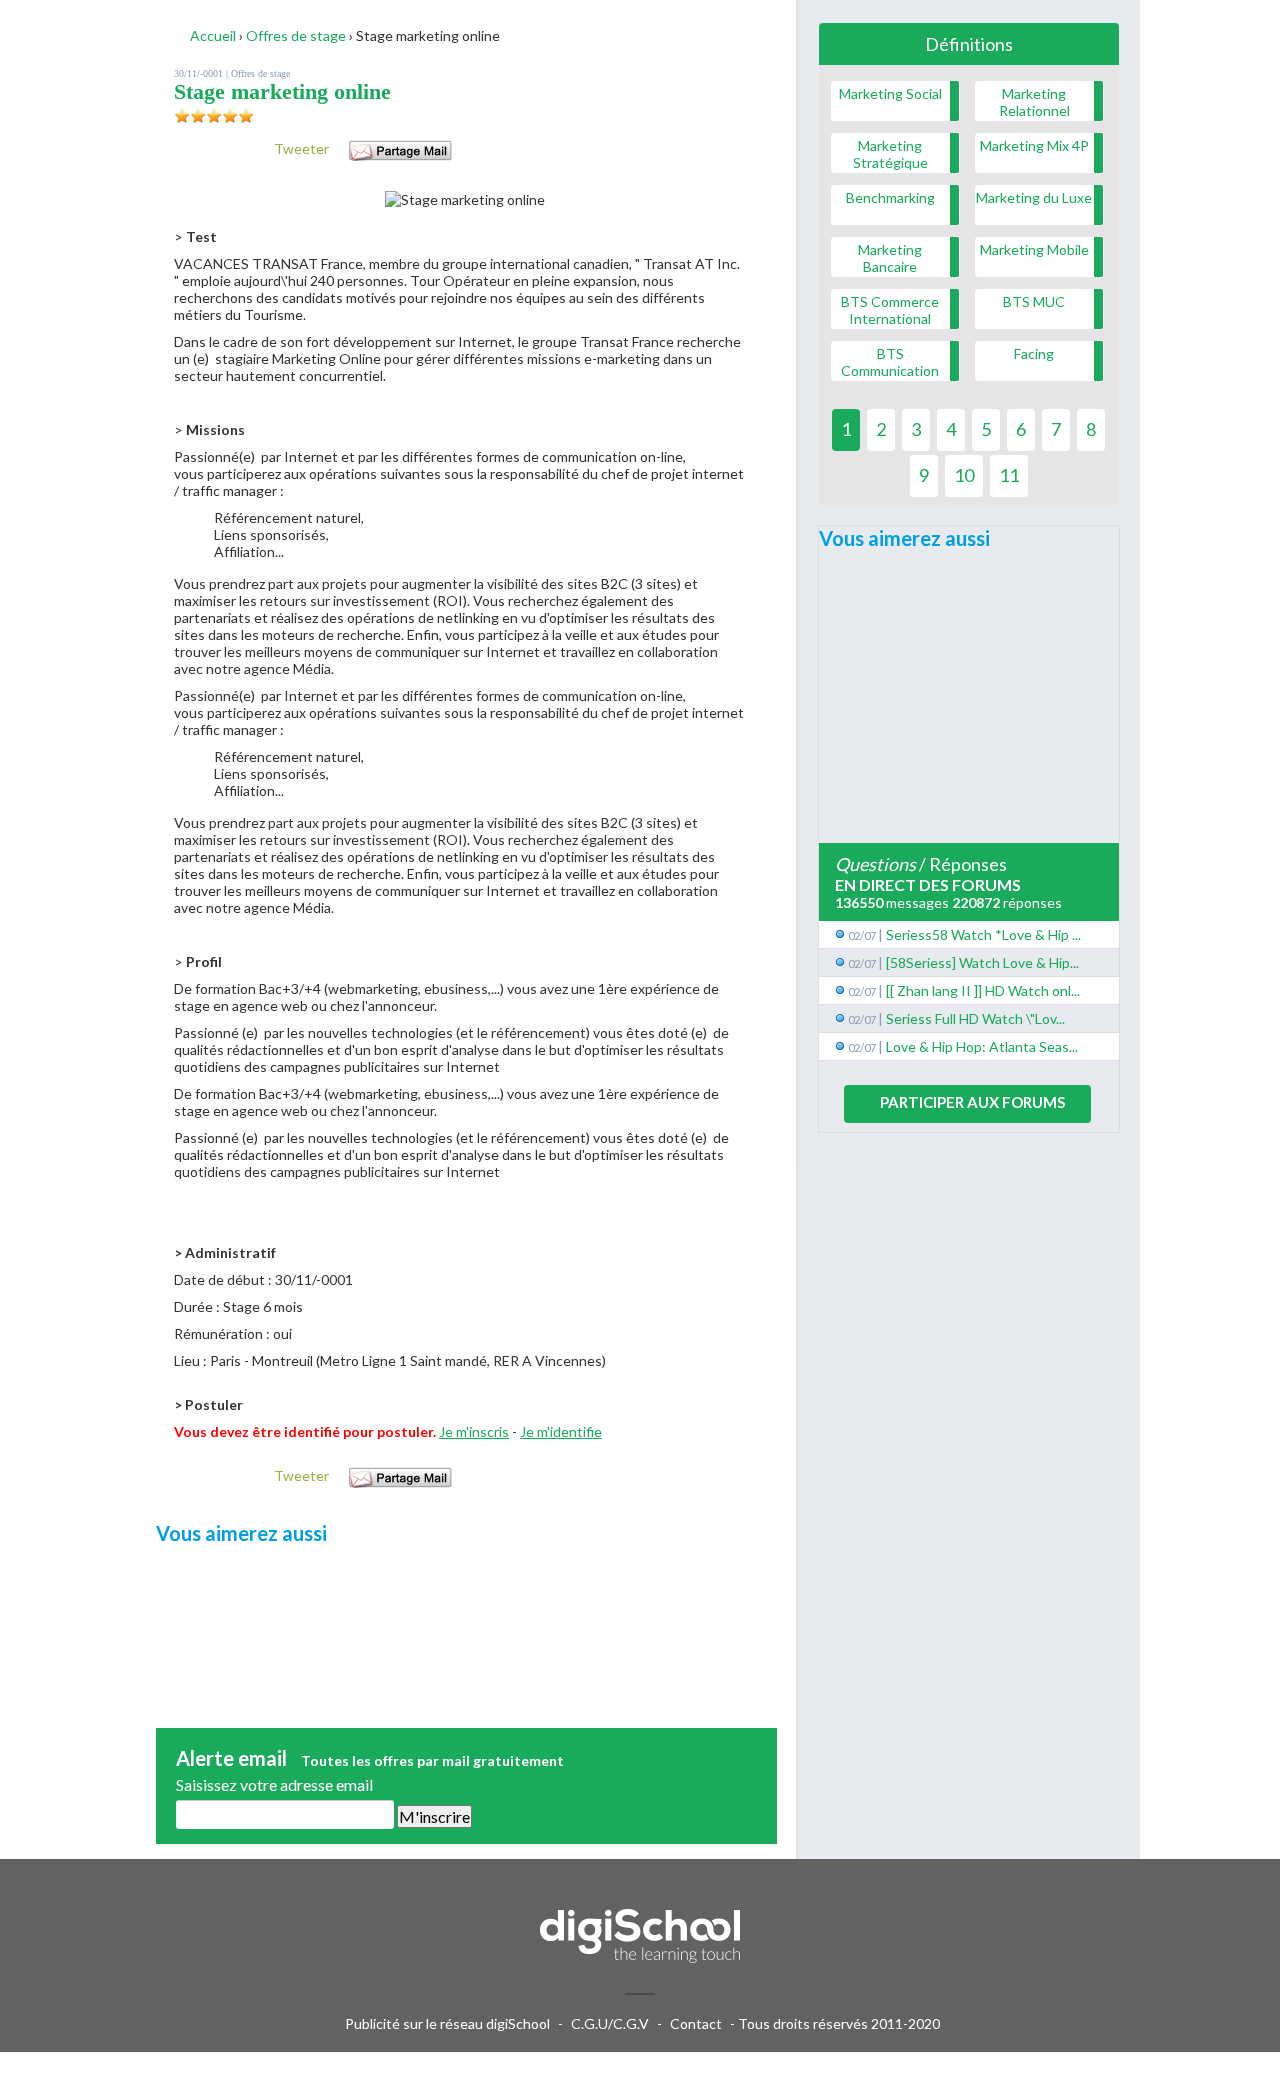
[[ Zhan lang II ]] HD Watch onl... (983, 990)
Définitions (969, 44)
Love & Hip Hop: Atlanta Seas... (982, 1046)
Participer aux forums (972, 1102)
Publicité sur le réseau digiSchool (447, 2023)
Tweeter (301, 148)
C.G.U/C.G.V (610, 2023)
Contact (696, 2023)
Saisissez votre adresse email (274, 1784)
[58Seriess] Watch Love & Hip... (982, 962)
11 (1009, 475)
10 (964, 475)
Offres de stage (260, 73)
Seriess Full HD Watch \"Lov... (975, 1018)
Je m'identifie (561, 1431)
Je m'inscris (474, 1431)
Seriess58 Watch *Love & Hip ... (983, 934)
